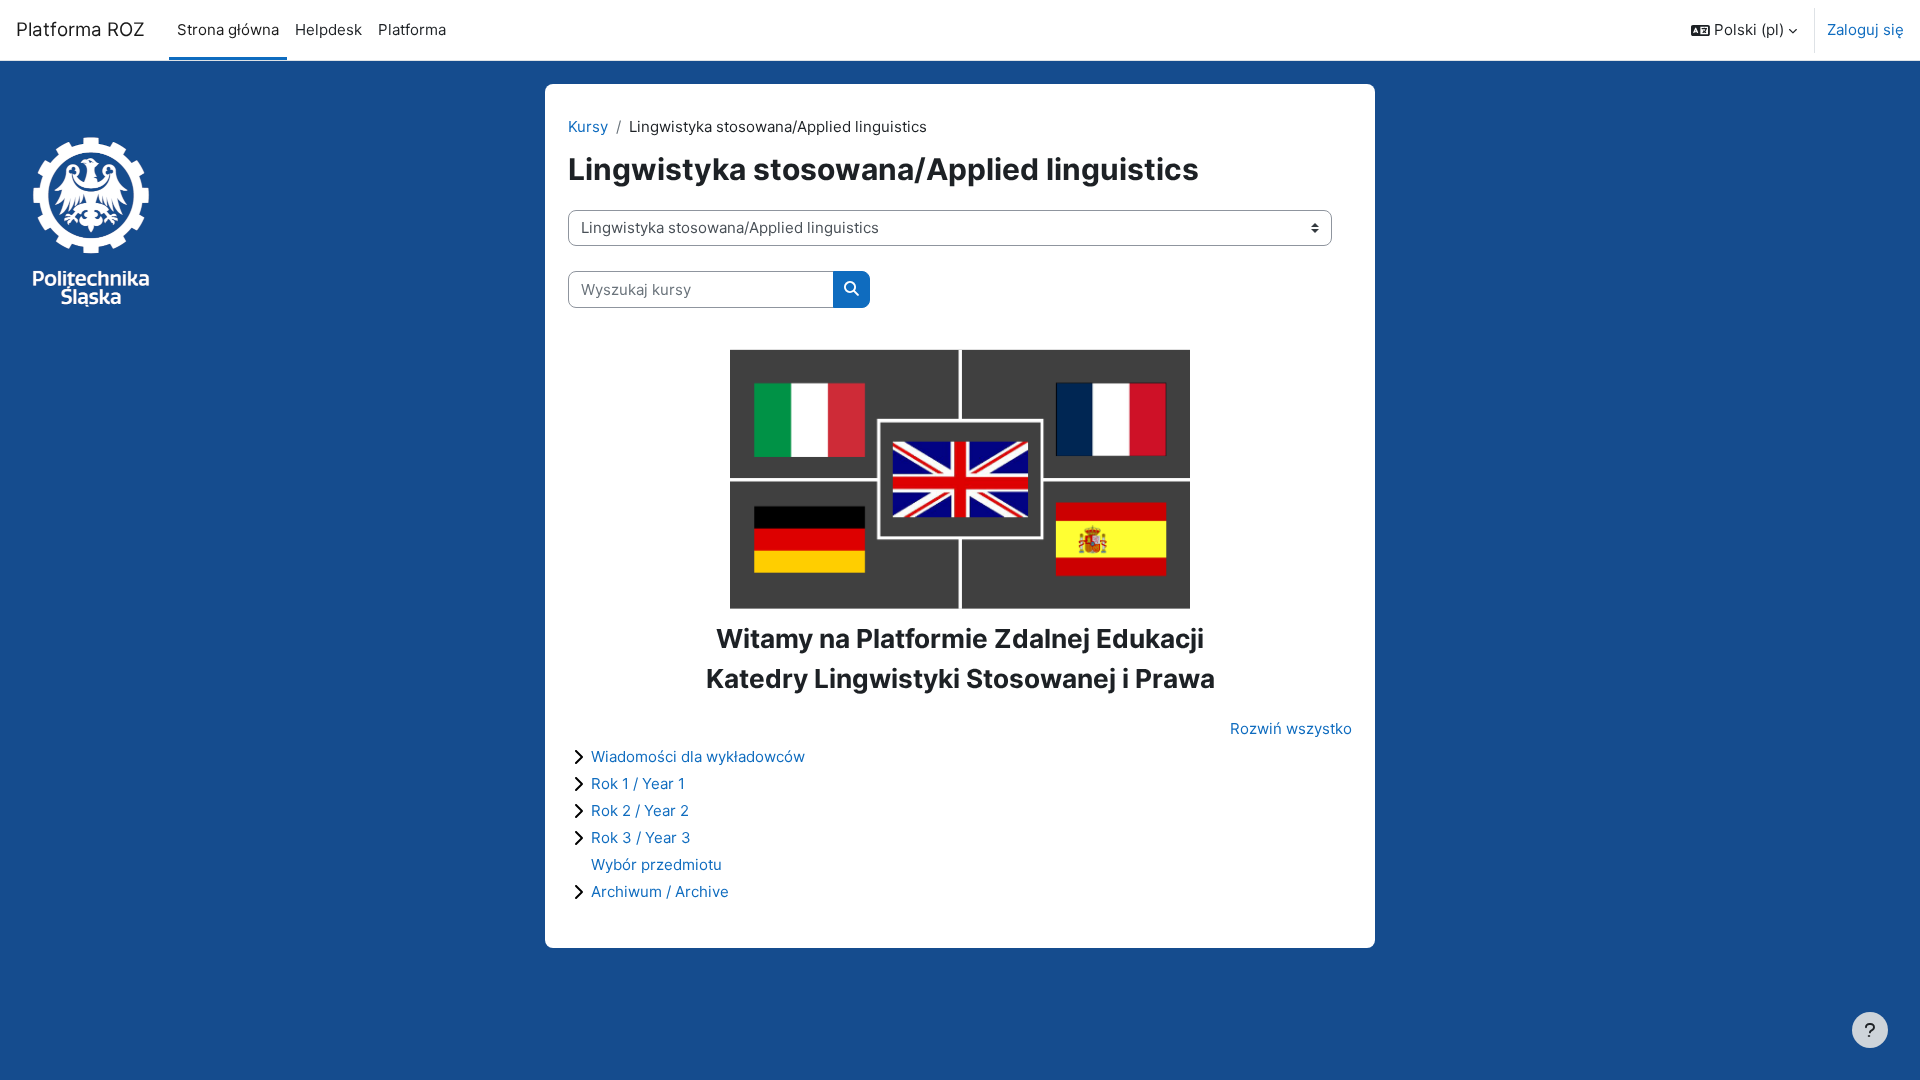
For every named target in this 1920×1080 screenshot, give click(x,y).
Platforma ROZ (80, 29)
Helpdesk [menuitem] (328, 29)
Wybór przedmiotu (656, 864)
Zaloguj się (1865, 29)
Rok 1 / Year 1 (638, 783)
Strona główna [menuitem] (228, 29)
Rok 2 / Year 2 (640, 810)
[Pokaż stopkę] (1870, 1030)
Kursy (588, 126)
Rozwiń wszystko (1291, 728)
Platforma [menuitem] (412, 29)
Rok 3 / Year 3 (641, 837)
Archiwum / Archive (660, 891)
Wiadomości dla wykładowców (698, 756)
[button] (1744, 30)
